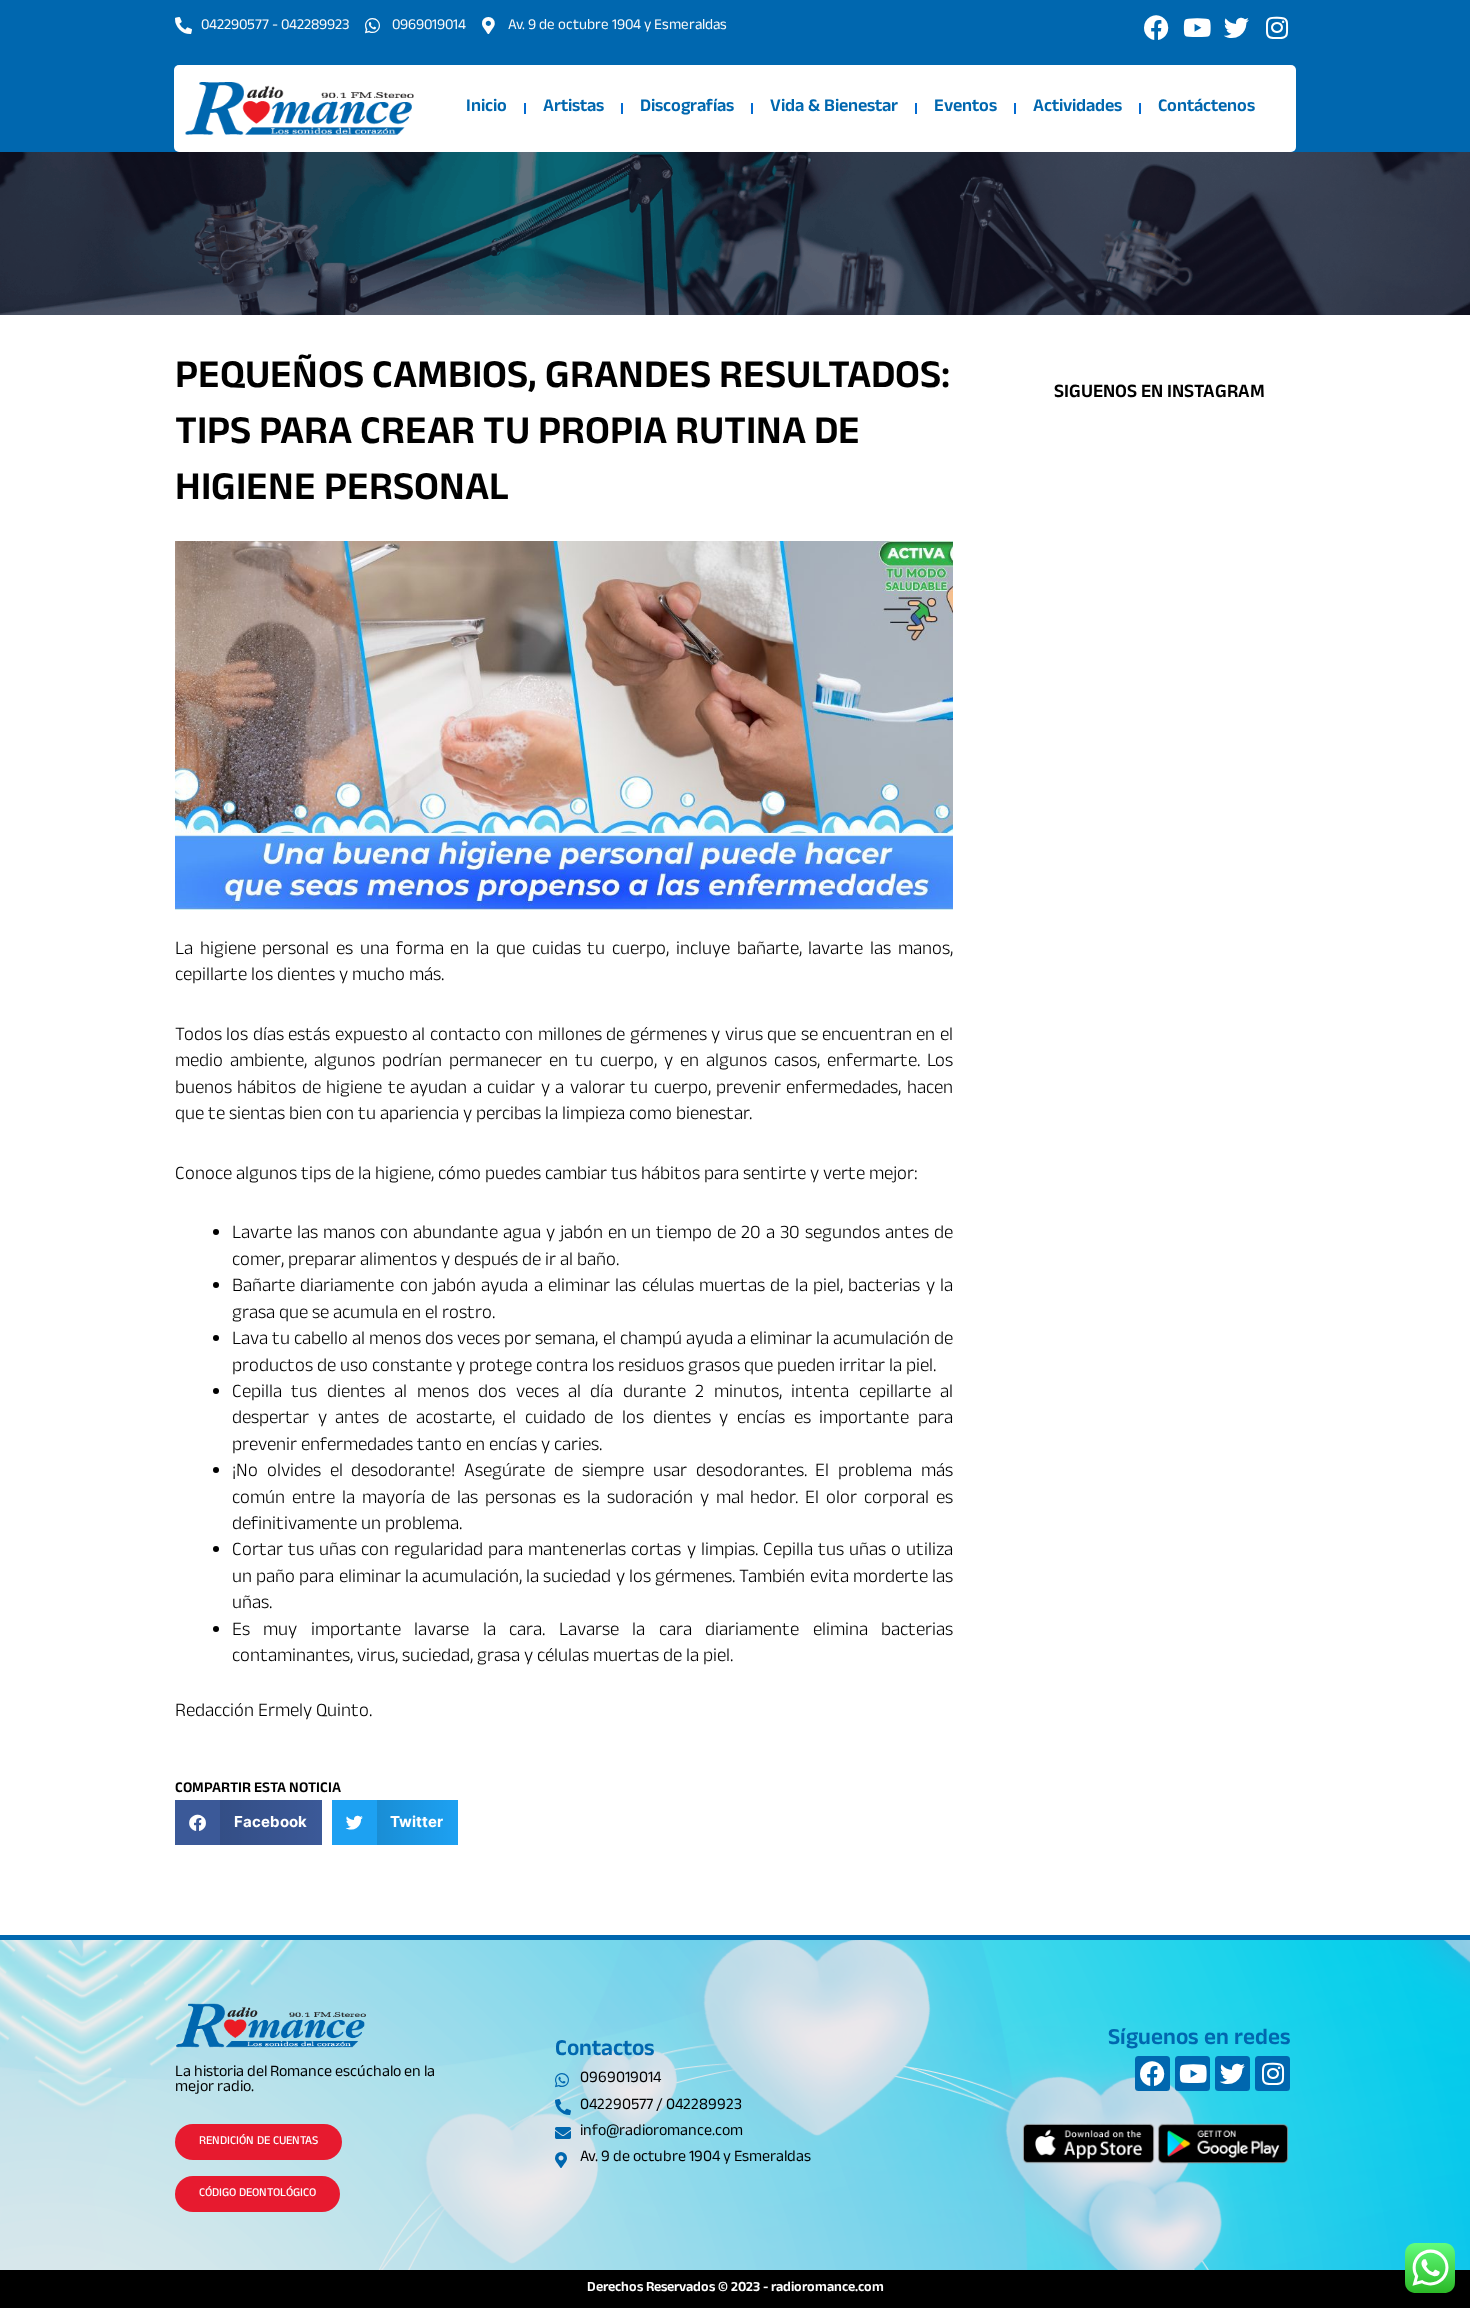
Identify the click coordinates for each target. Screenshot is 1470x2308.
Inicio (486, 108)
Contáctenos (1206, 108)
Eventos (965, 108)
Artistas (573, 108)
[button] (248, 1822)
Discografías (687, 108)
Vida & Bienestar (834, 108)
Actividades (1077, 108)
